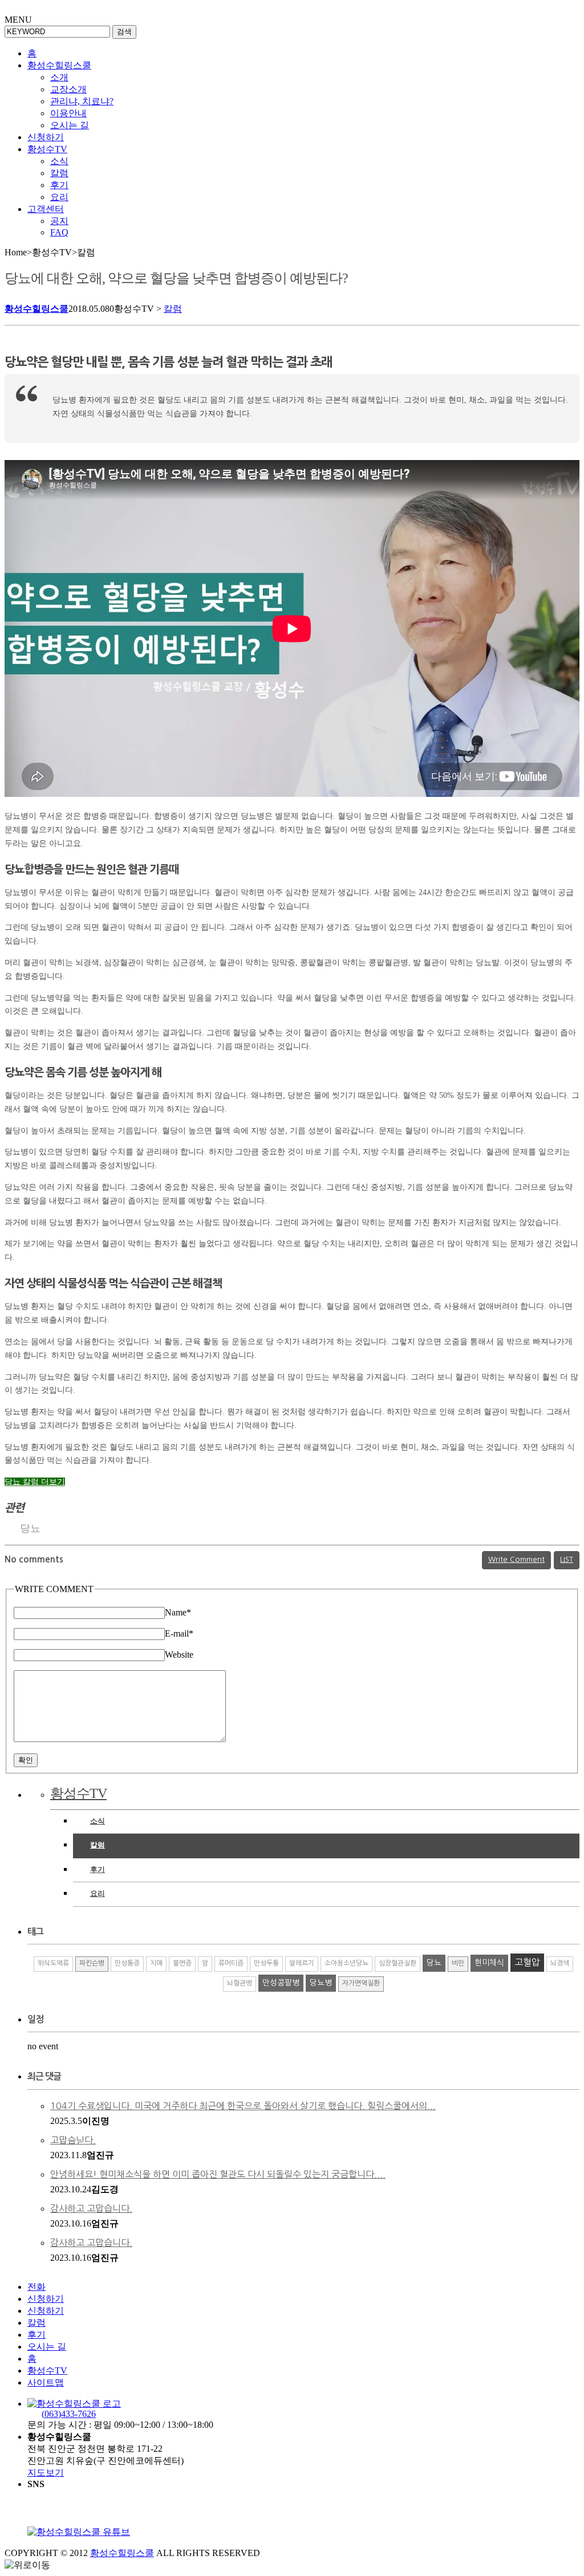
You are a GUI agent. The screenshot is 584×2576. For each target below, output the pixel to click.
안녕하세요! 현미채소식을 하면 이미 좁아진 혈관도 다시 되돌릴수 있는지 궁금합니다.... (218, 2174)
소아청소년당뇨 (346, 1963)
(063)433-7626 (69, 2414)
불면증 (182, 1963)
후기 (59, 185)
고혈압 (527, 1962)
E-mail (179, 1633)
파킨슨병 (92, 1963)
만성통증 (127, 1963)
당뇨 (30, 1528)
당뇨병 (321, 1983)
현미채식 (489, 1963)
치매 (156, 1963)
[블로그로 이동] (155, 2532)
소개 (59, 77)
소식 (59, 161)
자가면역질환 (361, 1983)
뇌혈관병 (240, 1983)
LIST (567, 1559)
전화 (36, 2287)
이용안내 (68, 113)
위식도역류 (53, 1963)
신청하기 (46, 137)
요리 (59, 197)
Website (179, 1655)
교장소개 (68, 89)
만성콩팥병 (281, 1983)
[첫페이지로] (74, 2404)
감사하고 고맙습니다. (91, 2208)
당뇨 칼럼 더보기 (35, 1482)
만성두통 (266, 1963)
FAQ (59, 232)
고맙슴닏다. (73, 2140)
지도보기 (46, 2473)
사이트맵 (46, 2382)
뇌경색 (560, 1963)
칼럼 (59, 173)
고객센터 (46, 209)
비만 (458, 1963)
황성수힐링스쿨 (59, 65)
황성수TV (47, 149)
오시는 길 (70, 125)
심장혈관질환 (398, 1963)
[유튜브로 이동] (79, 2532)
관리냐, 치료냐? (82, 101)
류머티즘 (231, 1963)
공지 (59, 221)
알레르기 (302, 1963)
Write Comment (516, 1559)
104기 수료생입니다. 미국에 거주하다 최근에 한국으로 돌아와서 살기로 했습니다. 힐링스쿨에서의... (243, 2106)
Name (178, 1612)
